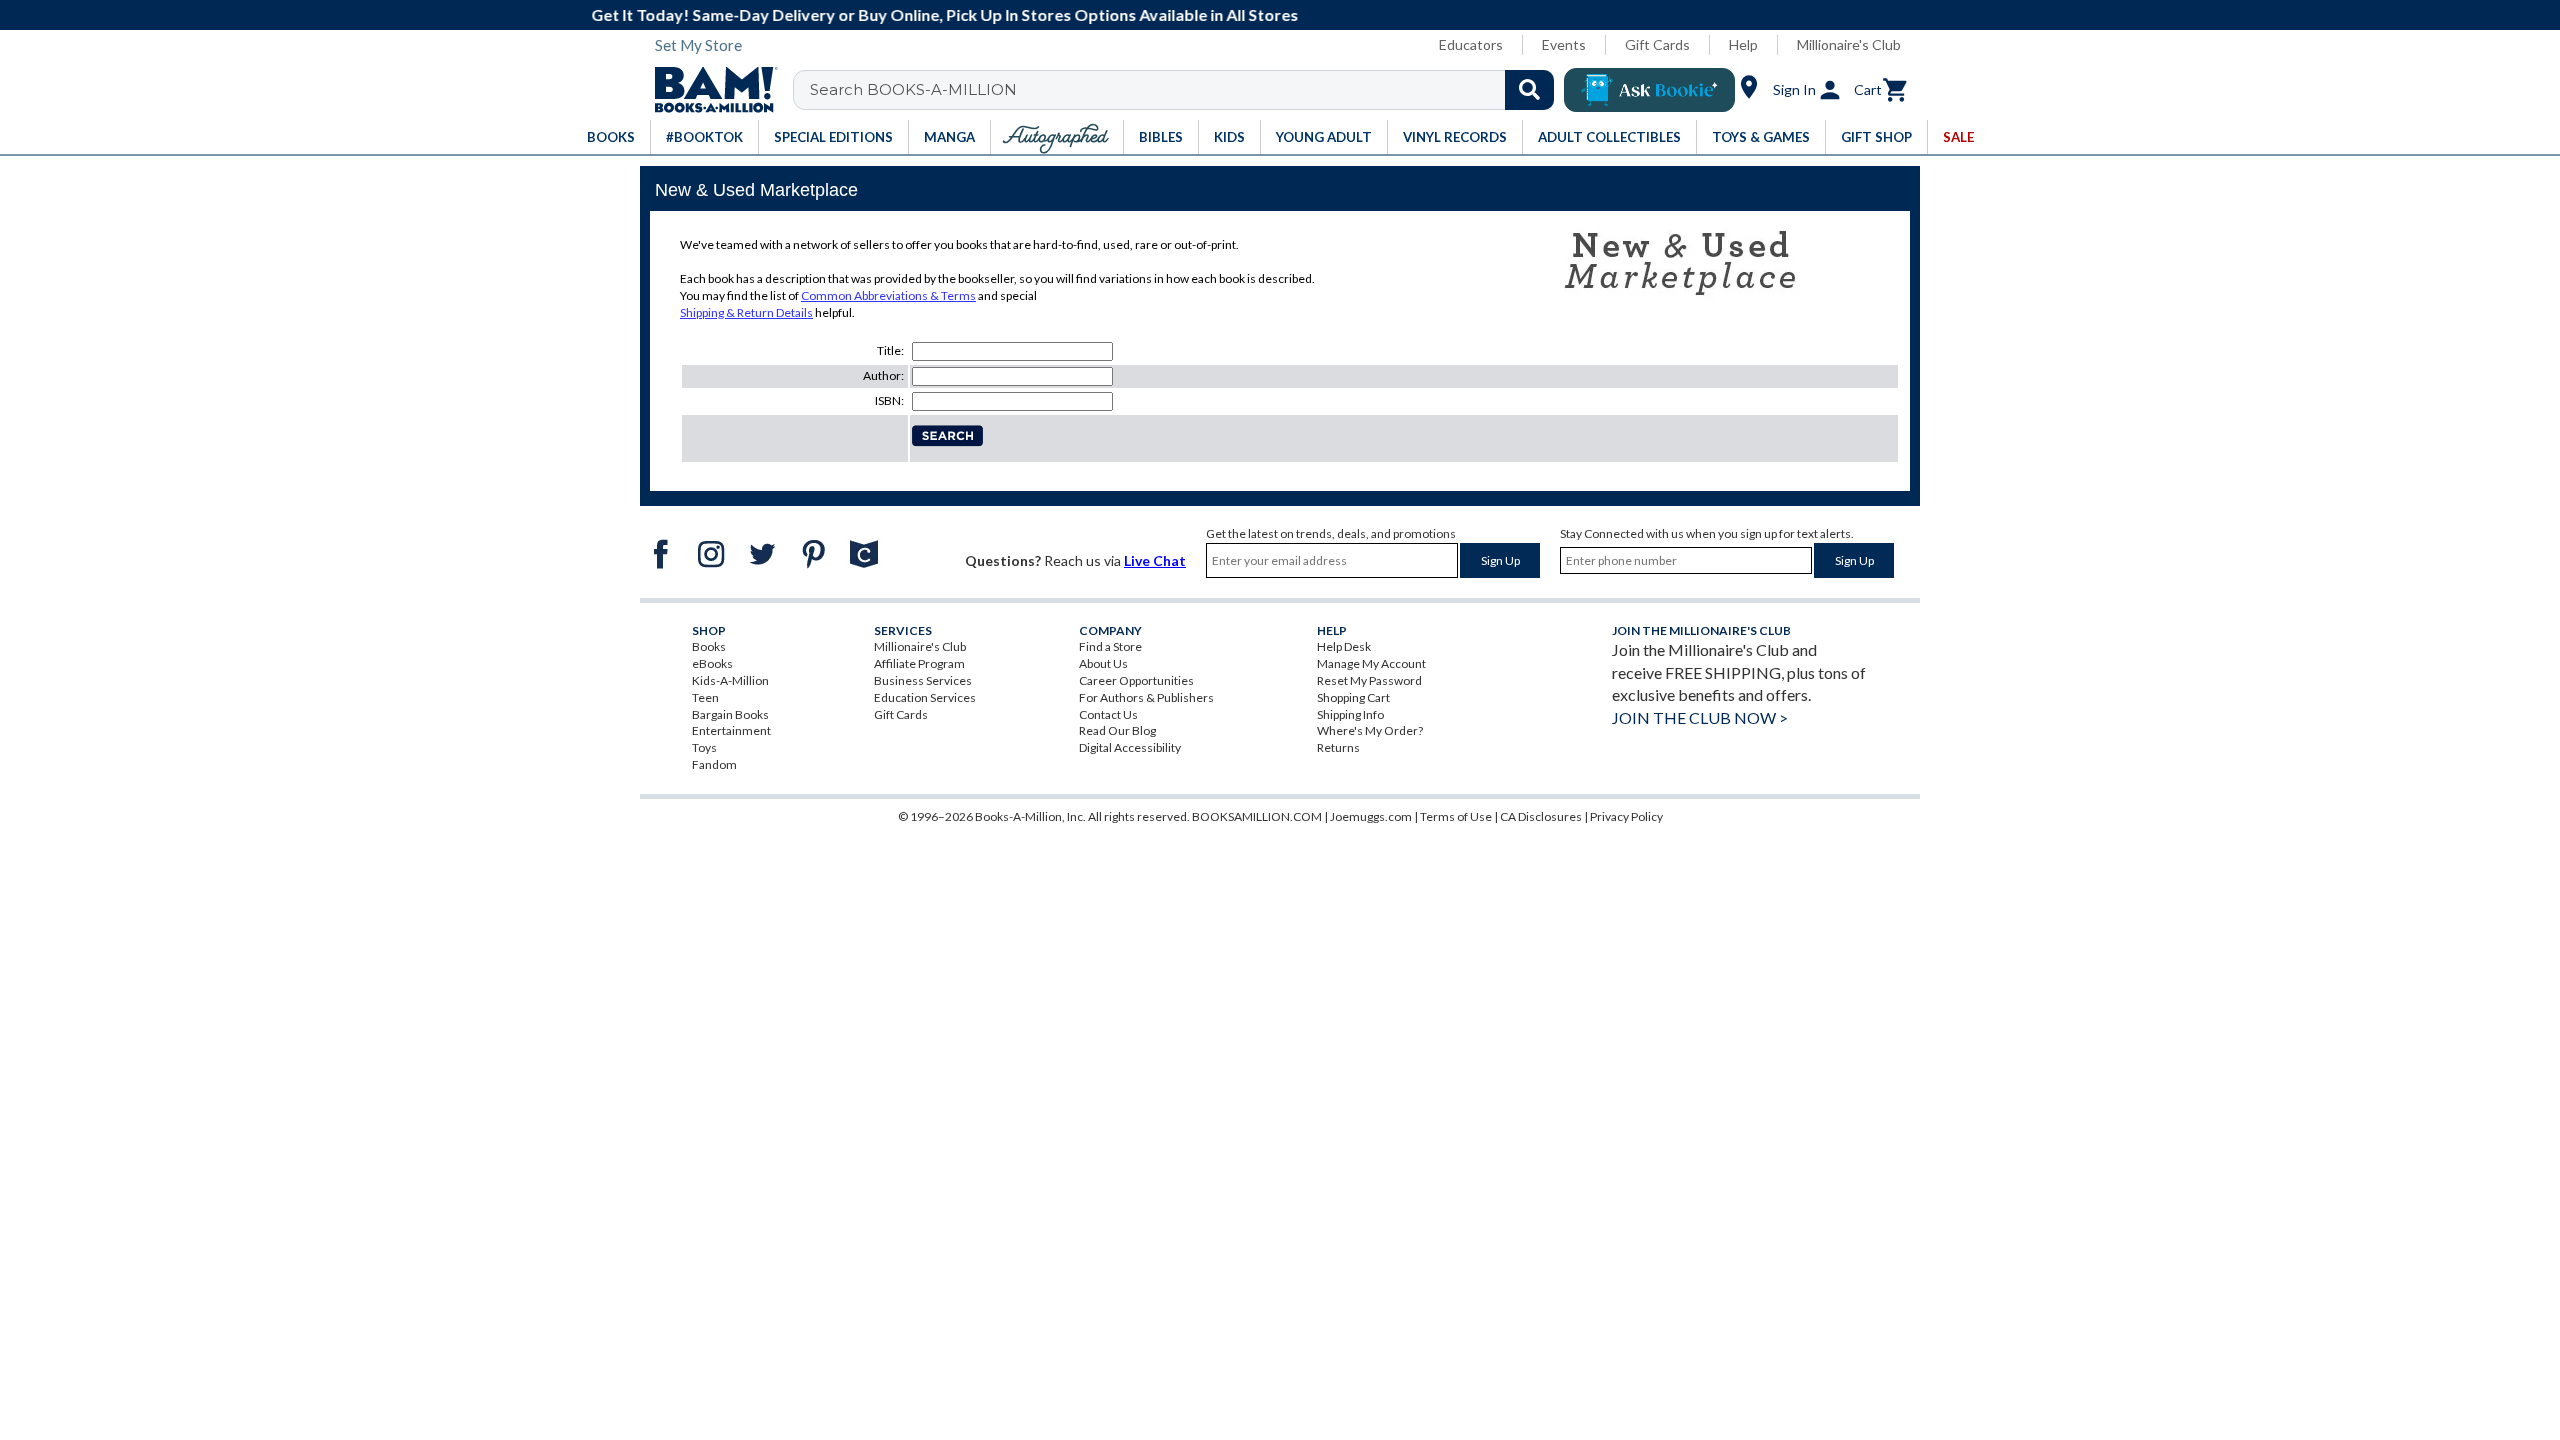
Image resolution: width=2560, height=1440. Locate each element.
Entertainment (731, 730)
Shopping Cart (1353, 697)
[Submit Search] (1529, 90)
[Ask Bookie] (1649, 90)
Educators (1471, 44)
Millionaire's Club (1849, 44)
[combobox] (1186, 90)
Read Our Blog (1117, 730)
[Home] (709, 90)
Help (1743, 44)
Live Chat (1155, 560)
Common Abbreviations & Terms (888, 295)
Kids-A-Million (730, 680)
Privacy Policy (1626, 816)
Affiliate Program (919, 663)
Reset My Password (1369, 680)
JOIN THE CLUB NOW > (1700, 717)
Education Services (925, 697)
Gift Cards (1657, 44)
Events (1564, 44)
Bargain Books (730, 714)
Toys (704, 747)
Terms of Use (1456, 816)
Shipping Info (1350, 714)
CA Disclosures (1541, 816)
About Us (1103, 663)
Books (709, 646)
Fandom (714, 764)
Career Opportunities (1136, 680)
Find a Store (1110, 646)
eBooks (712, 663)
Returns (1338, 747)
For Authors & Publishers (1146, 697)
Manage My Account (1371, 663)
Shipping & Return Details (746, 312)
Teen (705, 697)
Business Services (923, 680)
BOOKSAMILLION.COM (1257, 816)
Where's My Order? (1370, 730)
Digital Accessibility (1130, 747)
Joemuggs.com (1371, 816)
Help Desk (1344, 646)
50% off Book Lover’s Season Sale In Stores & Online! (1291, 14)
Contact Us (1108, 714)
